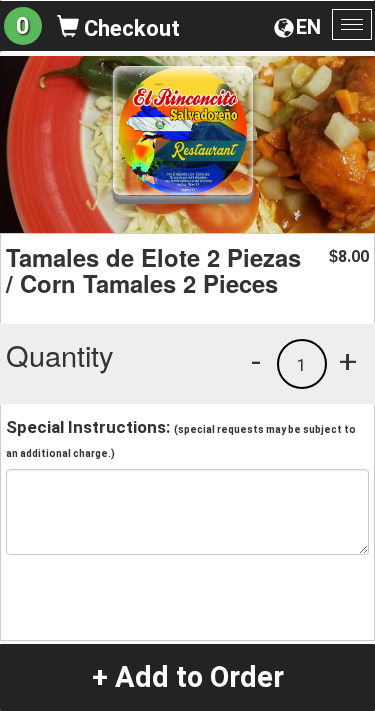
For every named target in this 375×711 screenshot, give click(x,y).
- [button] (256, 361)
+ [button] (348, 361)
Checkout (129, 28)
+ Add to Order (188, 677)
